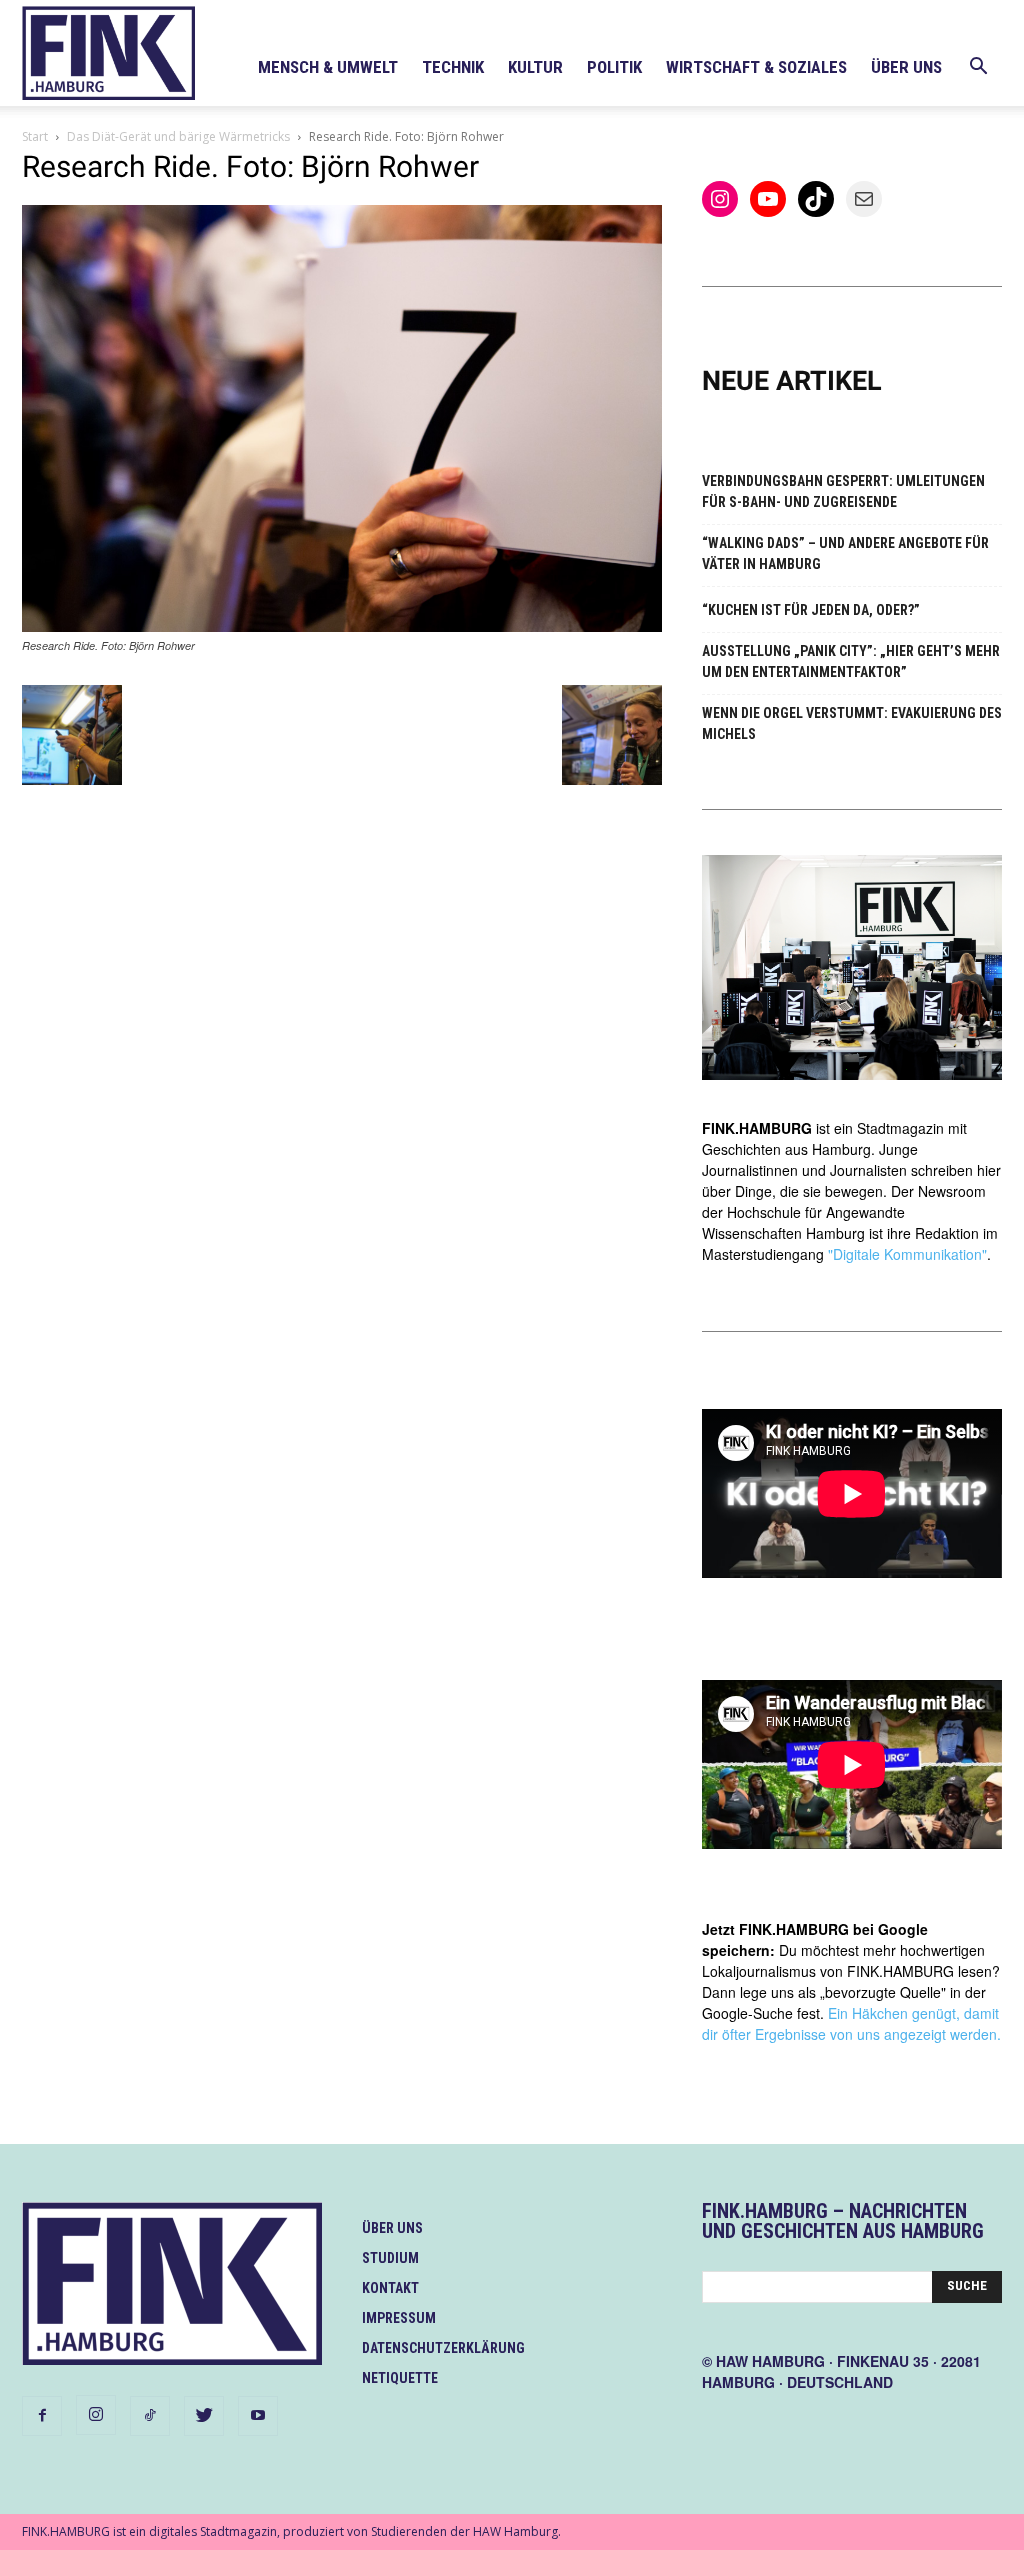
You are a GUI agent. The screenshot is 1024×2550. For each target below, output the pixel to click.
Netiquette (400, 2378)
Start (35, 136)
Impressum (399, 2318)
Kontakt (390, 2288)
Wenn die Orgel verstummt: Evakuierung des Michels (852, 723)
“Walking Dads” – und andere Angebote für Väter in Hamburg (845, 553)
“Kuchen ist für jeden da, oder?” (811, 610)
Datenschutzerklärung (443, 2348)
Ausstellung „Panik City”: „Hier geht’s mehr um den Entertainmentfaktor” (851, 661)
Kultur (535, 67)
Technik (453, 67)
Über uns (906, 67)
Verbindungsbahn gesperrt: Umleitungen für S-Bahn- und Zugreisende (843, 491)
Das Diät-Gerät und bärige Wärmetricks (178, 136)
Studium (390, 2258)
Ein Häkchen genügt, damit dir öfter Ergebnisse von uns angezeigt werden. (851, 2023)
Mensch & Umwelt (328, 67)
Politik (614, 67)
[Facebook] (42, 2416)
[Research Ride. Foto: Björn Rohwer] (342, 626)
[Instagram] (96, 2415)
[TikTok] (150, 2416)
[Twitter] (204, 2416)
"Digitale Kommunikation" (907, 1254)
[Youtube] (258, 2416)
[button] (978, 68)
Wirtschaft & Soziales (756, 67)
